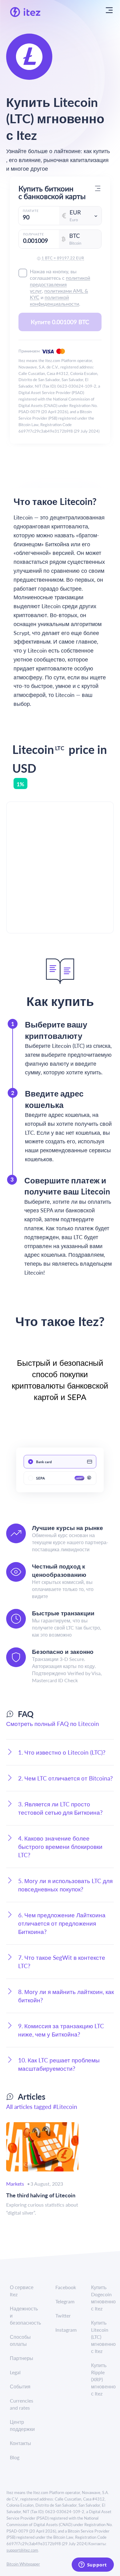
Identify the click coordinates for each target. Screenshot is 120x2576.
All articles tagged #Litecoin (42, 2107)
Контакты (20, 2443)
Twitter (63, 2316)
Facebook (66, 2287)
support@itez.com (22, 2550)
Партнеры (22, 2358)
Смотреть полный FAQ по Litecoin (53, 1724)
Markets (15, 2184)
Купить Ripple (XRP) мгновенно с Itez (103, 2379)
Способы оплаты (20, 2340)
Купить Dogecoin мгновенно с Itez (103, 2298)
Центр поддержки (22, 2425)
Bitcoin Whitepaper (23, 2564)
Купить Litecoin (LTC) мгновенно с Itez (103, 2337)
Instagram (66, 2330)
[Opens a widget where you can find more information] (93, 2565)
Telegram (65, 2301)
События (20, 2386)
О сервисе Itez (22, 2291)
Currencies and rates (22, 2404)
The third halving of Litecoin (41, 2195)
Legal (15, 2372)
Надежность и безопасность (25, 2316)
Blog (15, 2457)
